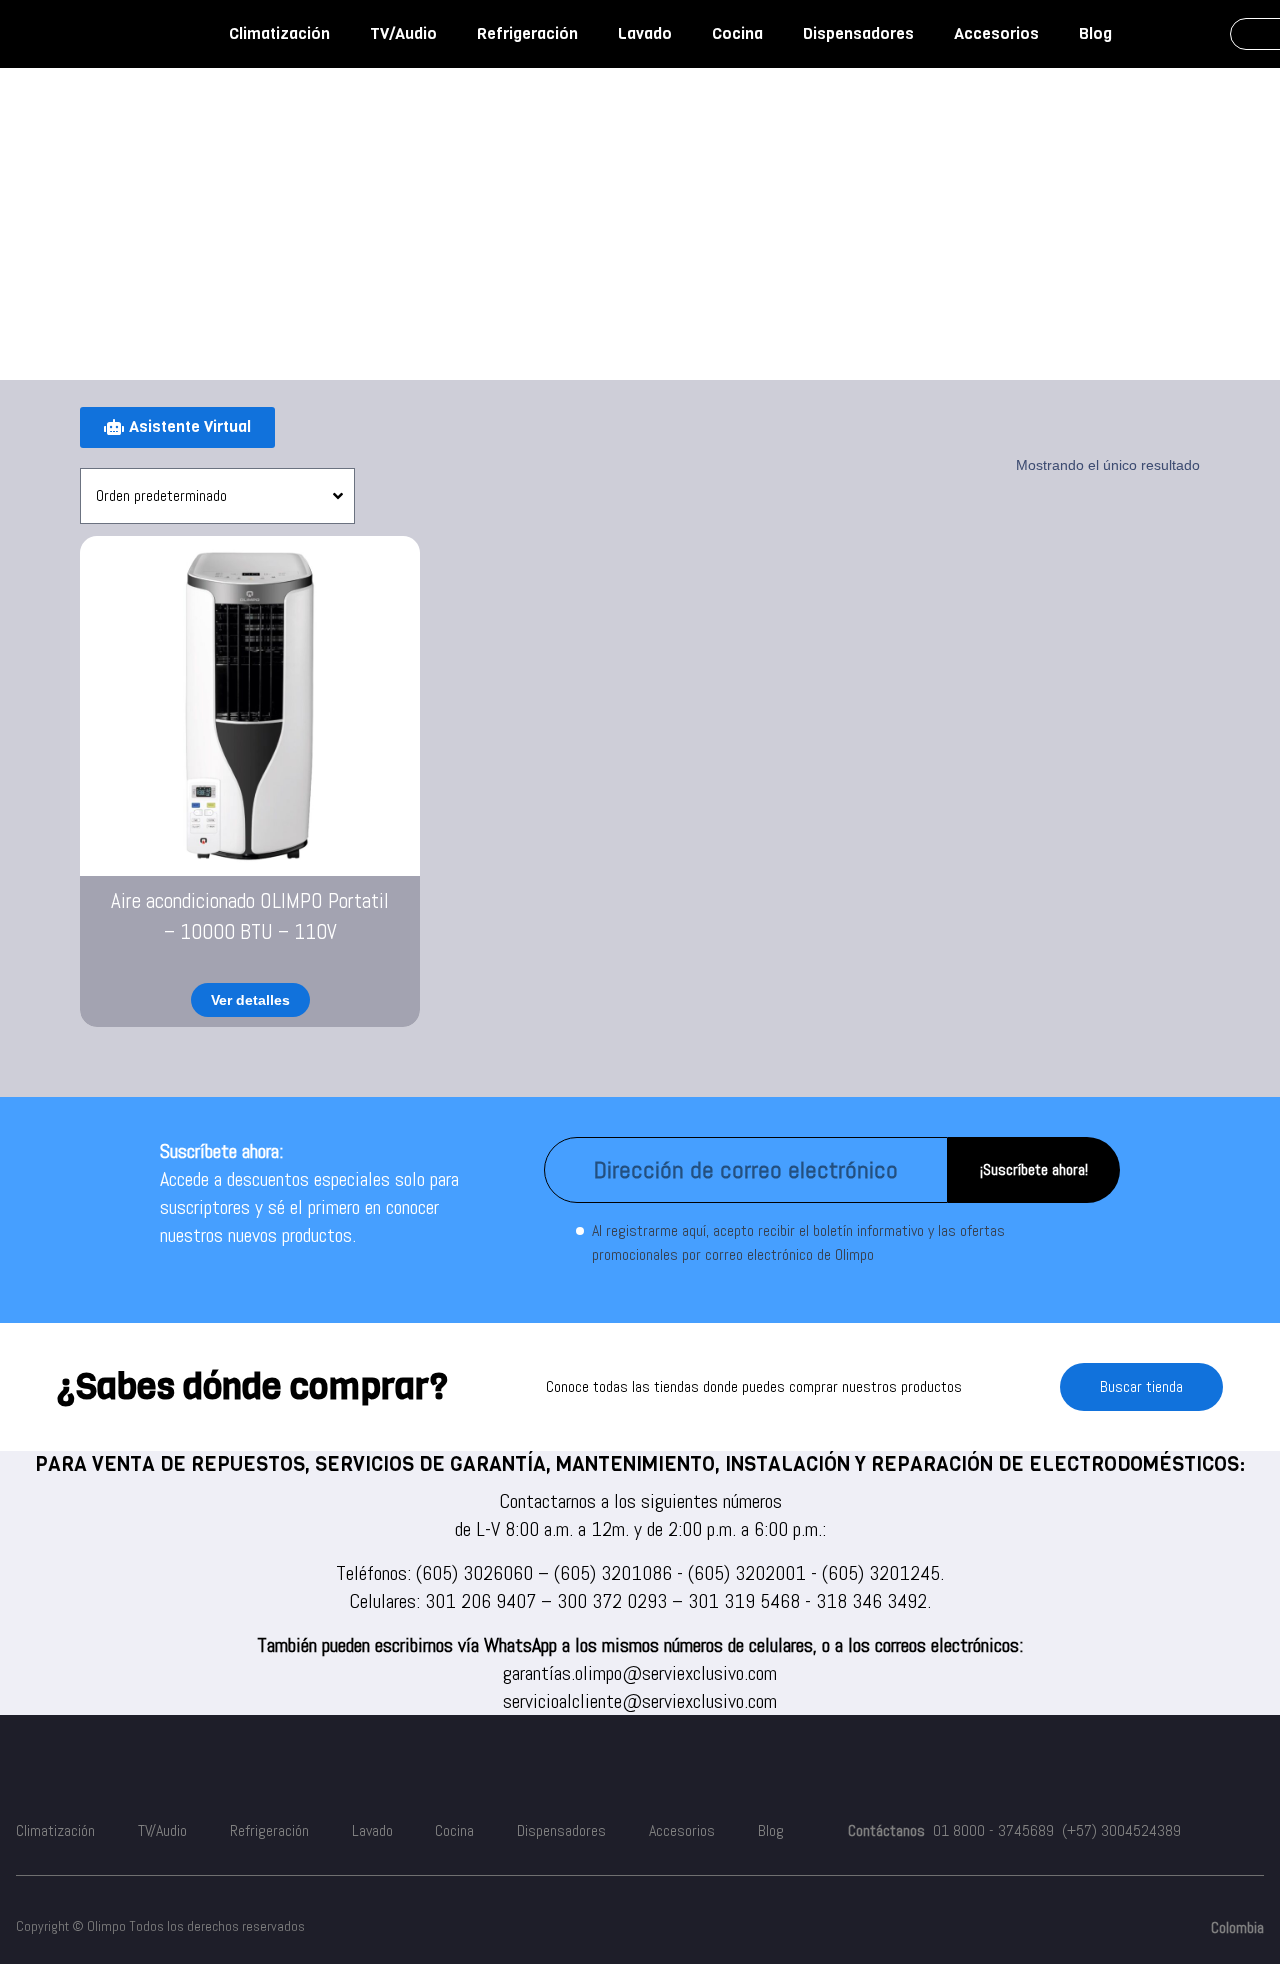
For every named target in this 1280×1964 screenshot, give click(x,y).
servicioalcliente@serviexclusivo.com (640, 1701)
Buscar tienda (1141, 1386)
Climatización (279, 33)
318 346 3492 (871, 1601)
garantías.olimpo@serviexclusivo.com (640, 1673)
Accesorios (996, 33)
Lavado (645, 33)
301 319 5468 (744, 1601)
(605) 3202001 (747, 1573)
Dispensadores (858, 33)
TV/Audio (403, 33)
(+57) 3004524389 (1121, 1830)
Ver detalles (250, 1000)
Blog (1095, 33)
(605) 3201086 (613, 1573)
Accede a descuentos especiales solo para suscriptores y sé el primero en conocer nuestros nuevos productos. (309, 1207)
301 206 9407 (480, 1601)
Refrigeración (527, 33)
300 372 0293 (612, 1601)
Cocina (737, 33)
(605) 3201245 (881, 1573)
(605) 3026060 (474, 1573)
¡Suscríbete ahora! (1034, 1169)
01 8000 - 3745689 (993, 1830)
